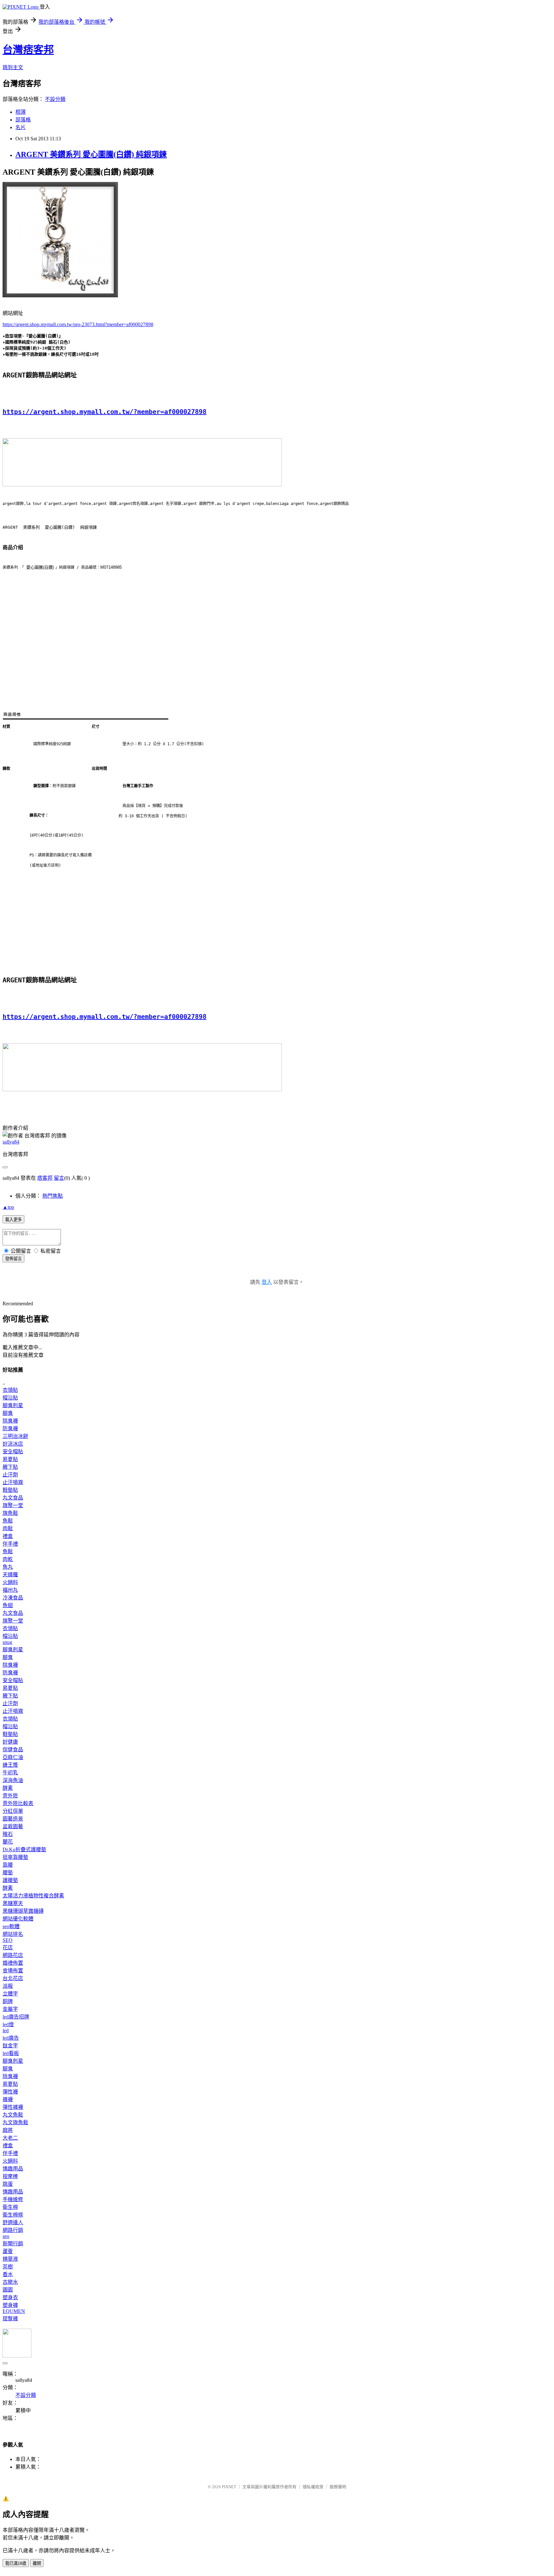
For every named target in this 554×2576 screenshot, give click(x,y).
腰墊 (8, 1873)
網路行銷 (13, 2230)
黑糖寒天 (13, 1903)
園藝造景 (13, 1819)
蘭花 (8, 1842)
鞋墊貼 (10, 1490)
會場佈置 (13, 1971)
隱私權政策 (313, 2487)
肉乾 (8, 1559)
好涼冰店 (13, 1444)
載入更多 (13, 1220)
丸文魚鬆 (13, 2115)
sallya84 (11, 1142)
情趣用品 (13, 2169)
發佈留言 (13, 1259)
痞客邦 (45, 1178)
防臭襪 (10, 1428)
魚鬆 (8, 1521)
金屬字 (10, 2009)
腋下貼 (10, 1467)
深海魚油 (13, 1780)
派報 (8, 1986)
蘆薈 (8, 2251)
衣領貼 (10, 1390)
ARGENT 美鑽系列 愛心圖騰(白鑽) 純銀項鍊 (91, 154)
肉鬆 (8, 1528)
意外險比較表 (18, 1803)
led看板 (11, 2053)
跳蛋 (8, 2184)
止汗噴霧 (13, 1482)
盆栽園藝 (13, 1826)
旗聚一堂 (13, 1505)
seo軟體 (11, 1926)
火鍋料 (10, 1582)
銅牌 (8, 2001)
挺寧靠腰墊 (15, 1857)
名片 (21, 127)
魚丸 (8, 1567)
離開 (37, 2563)
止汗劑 (10, 1475)
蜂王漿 (10, 1765)
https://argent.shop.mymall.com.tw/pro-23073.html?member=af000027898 (78, 324)
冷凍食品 (13, 1598)
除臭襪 (10, 1421)
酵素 (8, 1788)
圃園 (8, 2290)
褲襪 (8, 2099)
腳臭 (8, 1413)
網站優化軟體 (18, 1919)
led (6, 2031)
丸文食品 (13, 1498)
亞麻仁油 (13, 1757)
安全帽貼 (13, 1452)
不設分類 (55, 99)
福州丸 (10, 1590)
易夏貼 (10, 1459)
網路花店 (13, 1955)
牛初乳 (10, 1773)
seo (6, 2236)
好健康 (10, 1742)
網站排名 (13, 1934)
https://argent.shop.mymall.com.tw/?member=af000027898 (105, 412)
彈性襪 (10, 2092)
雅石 (8, 1834)
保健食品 (13, 1750)
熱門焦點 (53, 1196)
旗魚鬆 (10, 1513)
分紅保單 (13, 1811)
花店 (8, 1948)
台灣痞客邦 (28, 50)
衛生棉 (10, 2207)
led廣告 (11, 2038)
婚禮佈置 (13, 1963)
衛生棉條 (13, 2215)
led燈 (8, 2024)
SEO (8, 1940)
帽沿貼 (10, 1398)
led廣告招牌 (16, 2017)
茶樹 (8, 2267)
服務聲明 (338, 2487)
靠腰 (8, 1865)
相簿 (21, 112)
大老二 (10, 2138)
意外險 (10, 1796)
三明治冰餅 (15, 1436)
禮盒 (8, 1536)
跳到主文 (13, 67)
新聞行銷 (13, 2244)
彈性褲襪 (13, 2107)
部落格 (23, 120)
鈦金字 (10, 2046)
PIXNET (229, 2487)
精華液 (10, 2259)
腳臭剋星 (13, 1405)
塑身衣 (10, 2297)
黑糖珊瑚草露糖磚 (23, 1911)
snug (7, 1642)
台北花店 (13, 1978)
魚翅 (8, 1605)
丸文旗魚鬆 (15, 2122)
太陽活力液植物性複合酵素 (33, 1896)
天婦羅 (10, 1575)
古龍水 (10, 2282)
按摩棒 (10, 2176)
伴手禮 (10, 1544)
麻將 (8, 2130)
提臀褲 (10, 2319)
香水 (8, 2274)
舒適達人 (13, 2222)
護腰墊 (10, 1880)
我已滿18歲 (16, 2563)
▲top (8, 1207)
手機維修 (13, 2199)
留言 (59, 1178)
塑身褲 (10, 2305)
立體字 (10, 1994)
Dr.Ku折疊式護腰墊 (24, 1849)
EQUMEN (14, 2311)
